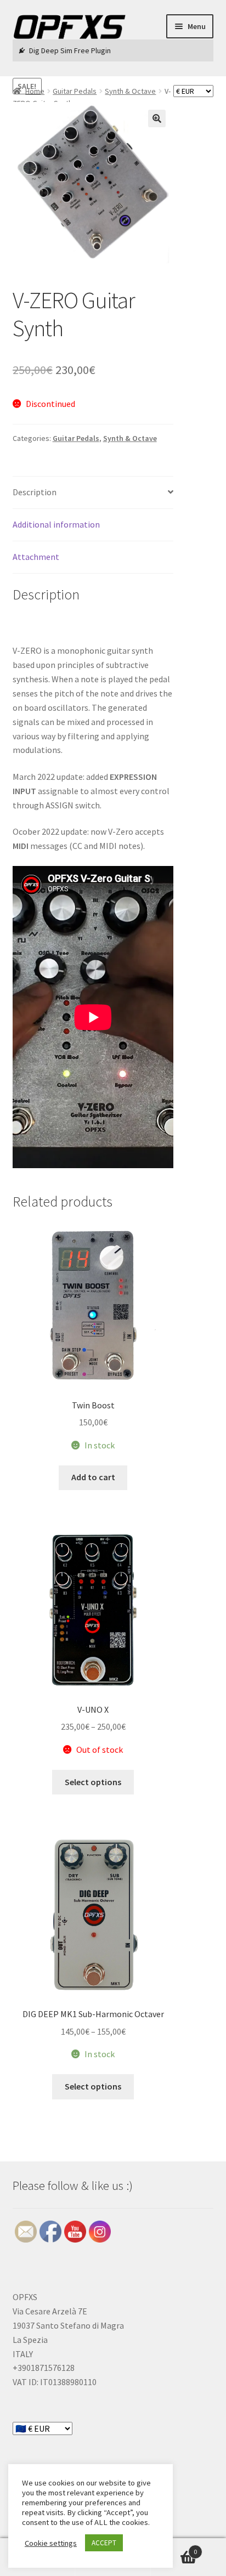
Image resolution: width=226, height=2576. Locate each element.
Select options (93, 1782)
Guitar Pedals (76, 438)
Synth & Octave (130, 438)
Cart (174, 2548)
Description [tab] (35, 492)
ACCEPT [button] (104, 2543)
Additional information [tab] (56, 524)
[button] (157, 118)
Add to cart (93, 1477)
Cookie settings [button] (51, 2543)
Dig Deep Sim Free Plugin (70, 50)
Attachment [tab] (36, 557)
